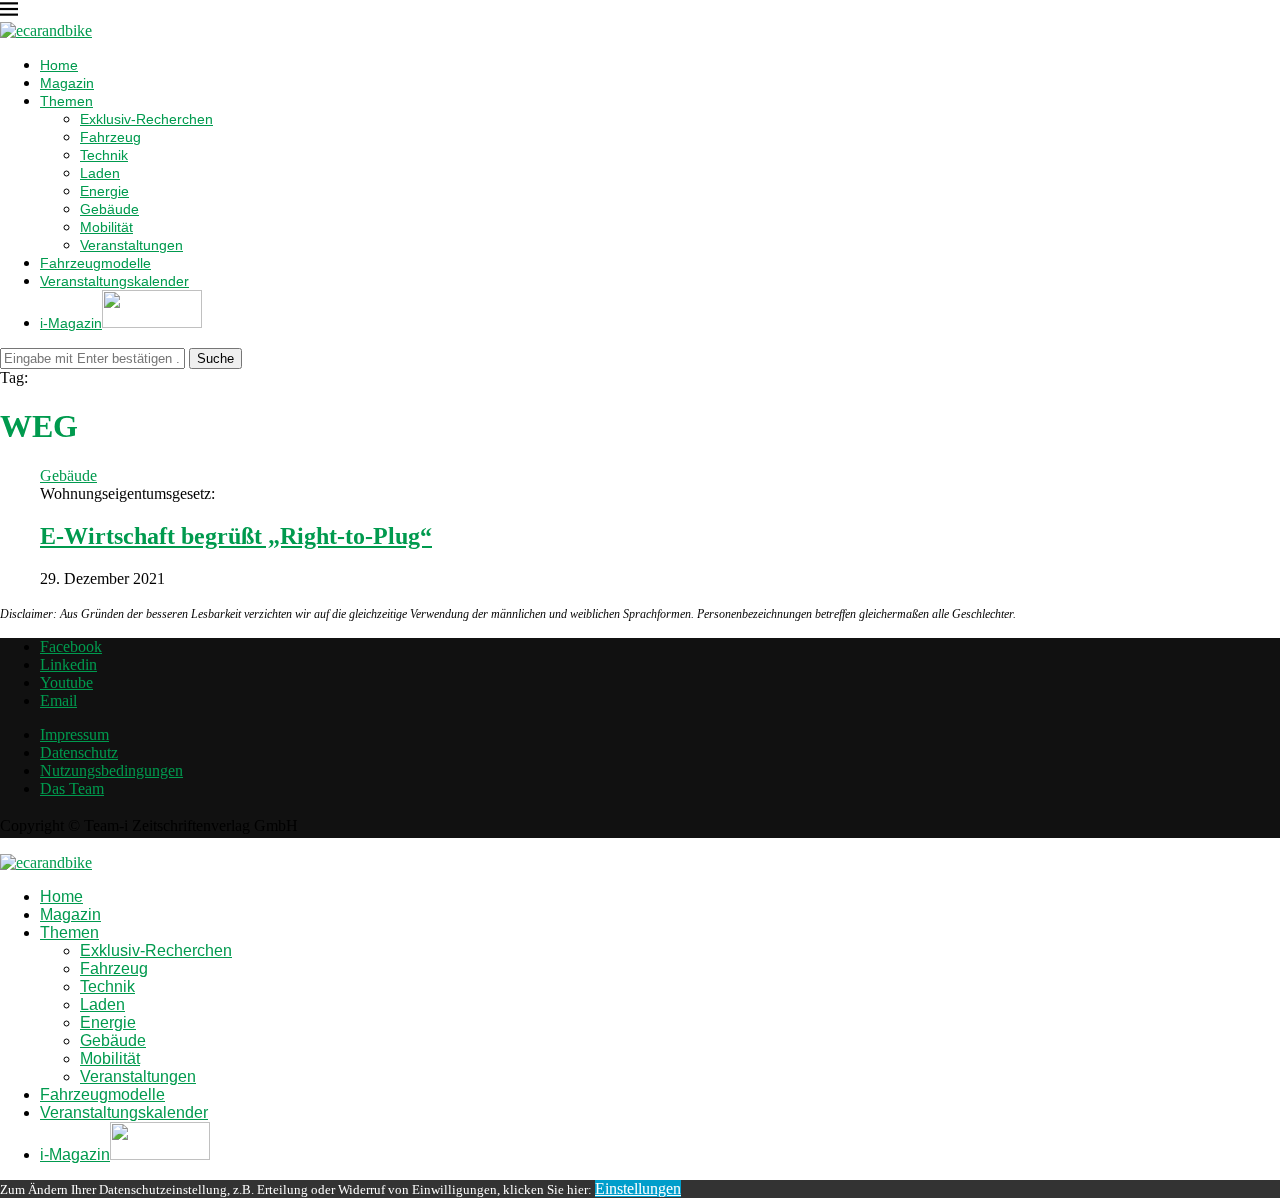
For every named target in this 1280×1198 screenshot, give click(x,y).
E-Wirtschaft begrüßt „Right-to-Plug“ (236, 536)
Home (59, 65)
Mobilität (106, 227)
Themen (66, 101)
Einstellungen (638, 1188)
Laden (100, 173)
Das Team (72, 788)
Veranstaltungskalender (114, 281)
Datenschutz (79, 752)
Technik (104, 155)
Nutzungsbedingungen (111, 770)
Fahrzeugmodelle (95, 263)
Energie (104, 191)
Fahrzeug (110, 137)
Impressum (74, 734)
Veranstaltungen (131, 245)
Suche (215, 358)
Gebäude (109, 209)
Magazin (67, 83)
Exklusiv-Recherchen (146, 119)
